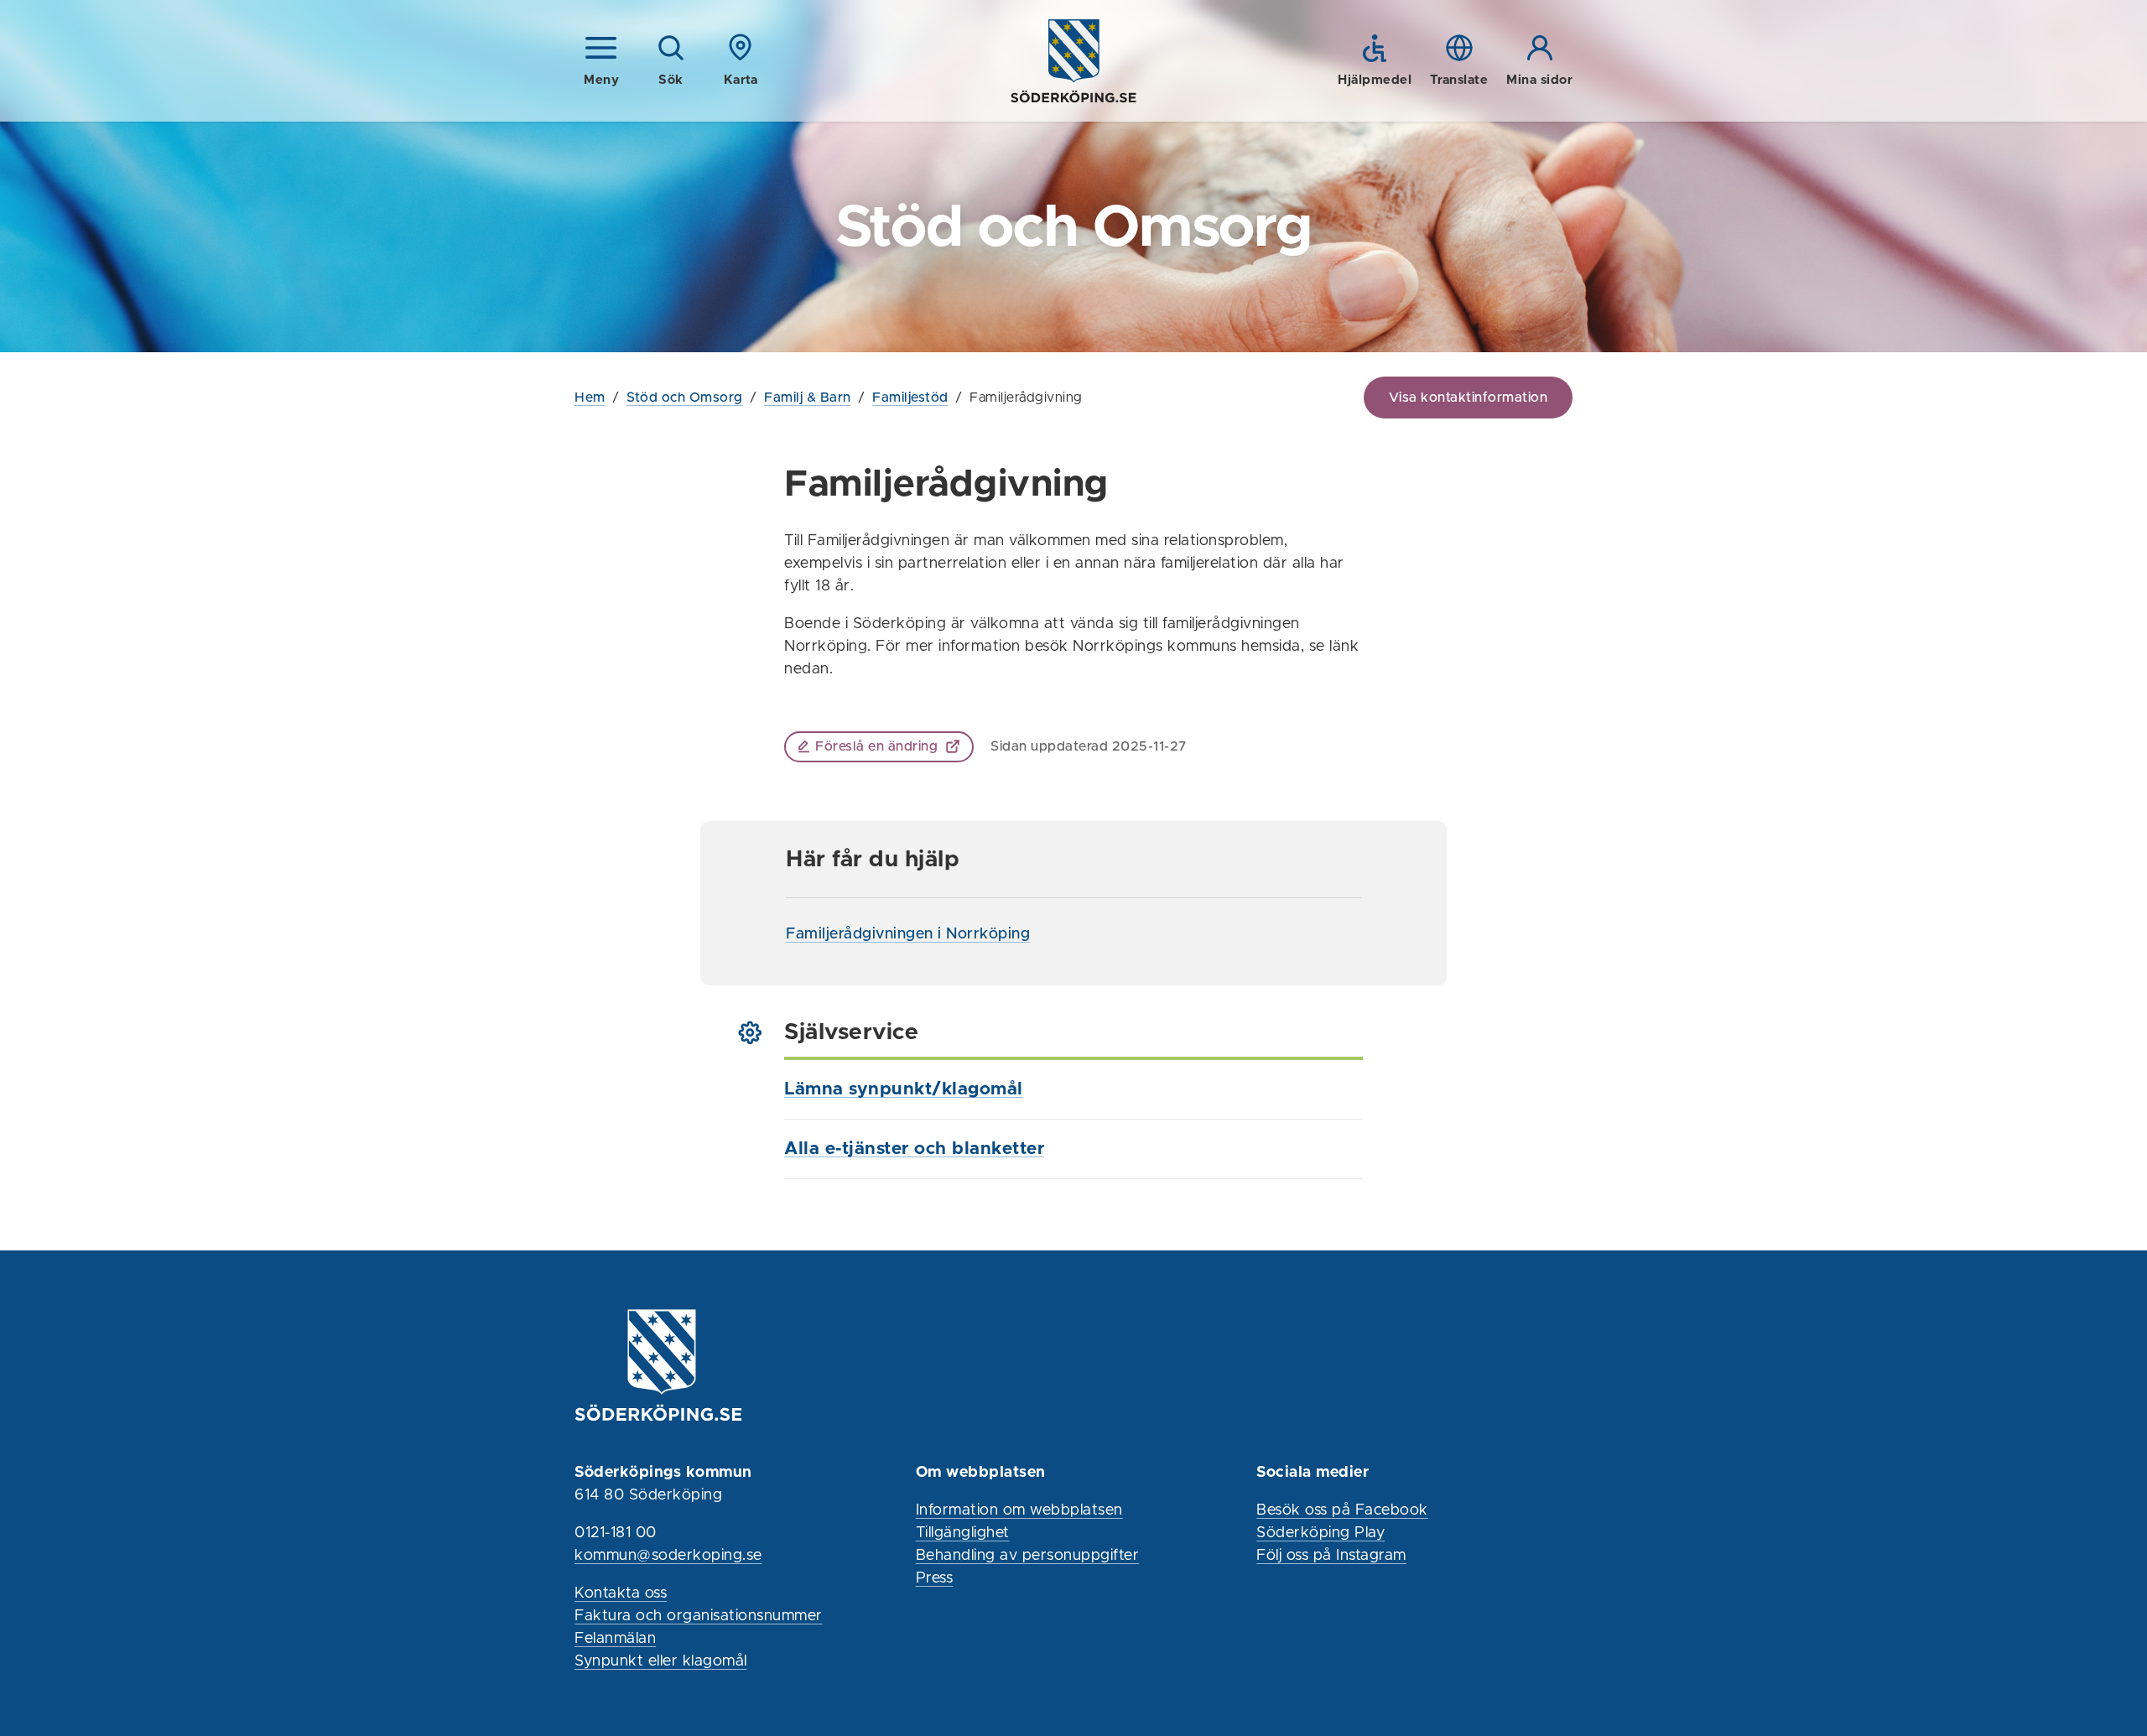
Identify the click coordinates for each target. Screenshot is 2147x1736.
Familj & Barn (808, 398)
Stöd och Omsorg (685, 398)
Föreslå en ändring (876, 746)
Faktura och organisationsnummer (699, 1616)
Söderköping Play (1320, 1533)
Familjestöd (910, 398)
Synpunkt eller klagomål (661, 1661)
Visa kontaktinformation (1469, 398)
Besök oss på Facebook (1342, 1510)
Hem (590, 398)
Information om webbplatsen (1019, 1510)
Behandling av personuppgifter (1028, 1556)
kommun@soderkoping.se (668, 1556)
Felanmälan (615, 1639)
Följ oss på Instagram (1331, 1556)
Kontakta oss (621, 1593)
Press (935, 1578)
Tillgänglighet (963, 1533)
